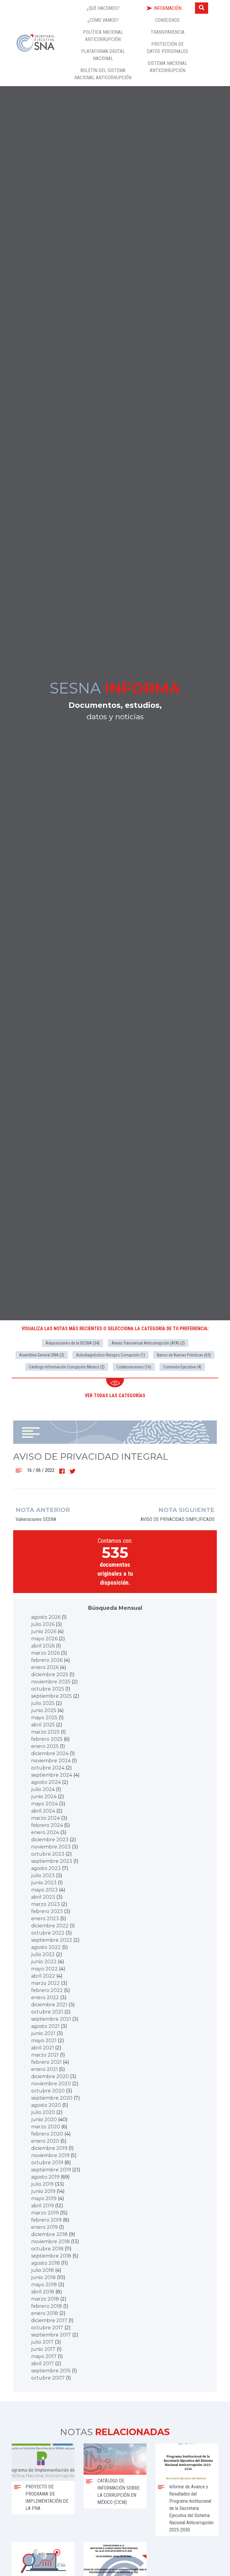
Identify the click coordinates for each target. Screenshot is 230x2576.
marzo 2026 (45, 1653)
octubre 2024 (48, 1768)
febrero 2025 (47, 1739)
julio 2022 (43, 1954)
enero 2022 (45, 1997)
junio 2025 (44, 1710)
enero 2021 (44, 2069)
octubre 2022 (48, 1933)
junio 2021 (43, 2033)
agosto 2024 (46, 1782)
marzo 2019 (45, 2213)
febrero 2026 (47, 1660)
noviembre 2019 (50, 2155)
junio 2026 (44, 1631)
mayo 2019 (44, 2198)
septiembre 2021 (51, 2019)
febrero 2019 (46, 2220)
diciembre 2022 (50, 1926)
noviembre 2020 (51, 2084)
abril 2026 (43, 1646)
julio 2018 (43, 2270)
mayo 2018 (44, 2285)
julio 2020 (43, 2112)
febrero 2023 (47, 1911)
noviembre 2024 (51, 1761)
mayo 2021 (44, 2041)
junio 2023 (44, 1883)
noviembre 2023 (51, 1847)
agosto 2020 (46, 2105)
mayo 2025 (44, 1718)
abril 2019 (43, 2206)
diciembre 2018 (49, 2234)
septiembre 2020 (52, 2098)
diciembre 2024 (50, 1753)
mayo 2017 (44, 2356)
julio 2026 (43, 1624)
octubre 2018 (47, 2249)
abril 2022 (43, 1976)
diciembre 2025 (50, 1675)
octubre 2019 (47, 2163)
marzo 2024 (46, 1818)
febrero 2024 (47, 1825)
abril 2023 (43, 1897)
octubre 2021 (47, 2012)
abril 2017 (43, 2364)
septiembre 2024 (52, 1775)
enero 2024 (45, 1832)
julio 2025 (43, 1703)
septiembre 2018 (51, 2256)
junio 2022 (44, 1962)
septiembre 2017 (51, 2335)
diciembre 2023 (50, 1840)
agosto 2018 (46, 2263)
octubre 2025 (48, 1689)
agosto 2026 (46, 1617)
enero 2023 (45, 1919)
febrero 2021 (46, 2062)
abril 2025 (43, 1725)
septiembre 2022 (52, 1940)
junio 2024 (44, 1797)
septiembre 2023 (52, 1861)
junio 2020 (44, 2120)
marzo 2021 (45, 2055)
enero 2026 (45, 1667)
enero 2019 (44, 2227)
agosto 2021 (45, 2026)
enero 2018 (45, 2313)
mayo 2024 (44, 1804)
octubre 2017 (47, 2328)
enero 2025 (45, 1746)
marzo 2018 (45, 2299)
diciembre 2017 (49, 2320)
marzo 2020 (46, 2127)
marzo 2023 (46, 1904)
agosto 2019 (45, 2177)
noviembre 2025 (51, 1682)
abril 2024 (43, 1811)
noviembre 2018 (50, 2242)
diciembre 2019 (49, 2148)
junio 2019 (43, 2191)
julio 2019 (42, 2184)
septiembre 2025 (52, 1696)
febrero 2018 (47, 2306)
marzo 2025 (45, 1732)
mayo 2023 (44, 1890)
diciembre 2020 (50, 2076)
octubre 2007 (48, 2378)
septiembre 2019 (51, 2170)
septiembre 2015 (51, 2371)
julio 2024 (43, 1789)
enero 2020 (45, 2141)
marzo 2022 (46, 1983)
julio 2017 (42, 2342)
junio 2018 (43, 2277)
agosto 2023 (46, 1868)
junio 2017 (43, 2349)
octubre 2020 (48, 2091)
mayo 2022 (44, 1969)
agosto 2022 (46, 1947)
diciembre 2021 (49, 2005)
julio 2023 (43, 1875)
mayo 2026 (44, 1639)
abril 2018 (43, 2292)
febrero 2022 (47, 1990)
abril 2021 (43, 2048)
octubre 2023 (48, 1854)
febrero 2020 (47, 2134)
